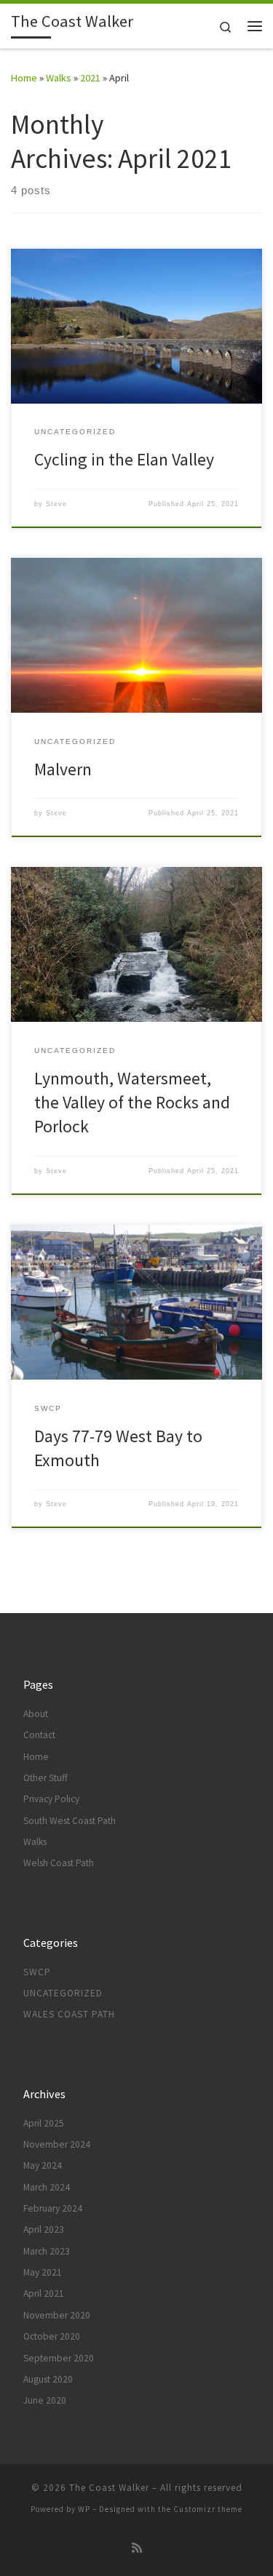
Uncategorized (63, 1993)
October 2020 (52, 2336)
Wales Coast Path (69, 2014)
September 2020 (59, 2358)
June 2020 (45, 2400)
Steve (56, 504)
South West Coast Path (70, 1821)
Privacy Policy (51, 1799)
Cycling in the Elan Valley (124, 459)
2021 (90, 78)
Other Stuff (45, 1778)
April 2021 (44, 2293)
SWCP (37, 1972)
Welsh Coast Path (59, 1863)
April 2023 (44, 2229)
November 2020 (57, 2315)
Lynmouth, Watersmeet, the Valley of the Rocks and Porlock (132, 1103)
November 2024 (57, 2144)
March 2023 (47, 2251)
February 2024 (53, 2208)
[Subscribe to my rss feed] (137, 2548)
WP (84, 2509)
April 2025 (44, 2123)
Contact (39, 1735)
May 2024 (43, 2165)
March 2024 (47, 2187)
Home (24, 78)
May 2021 (43, 2272)
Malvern (63, 769)
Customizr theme (208, 2509)
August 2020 (48, 2379)
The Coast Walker (109, 2488)
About (36, 1714)
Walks (59, 78)
